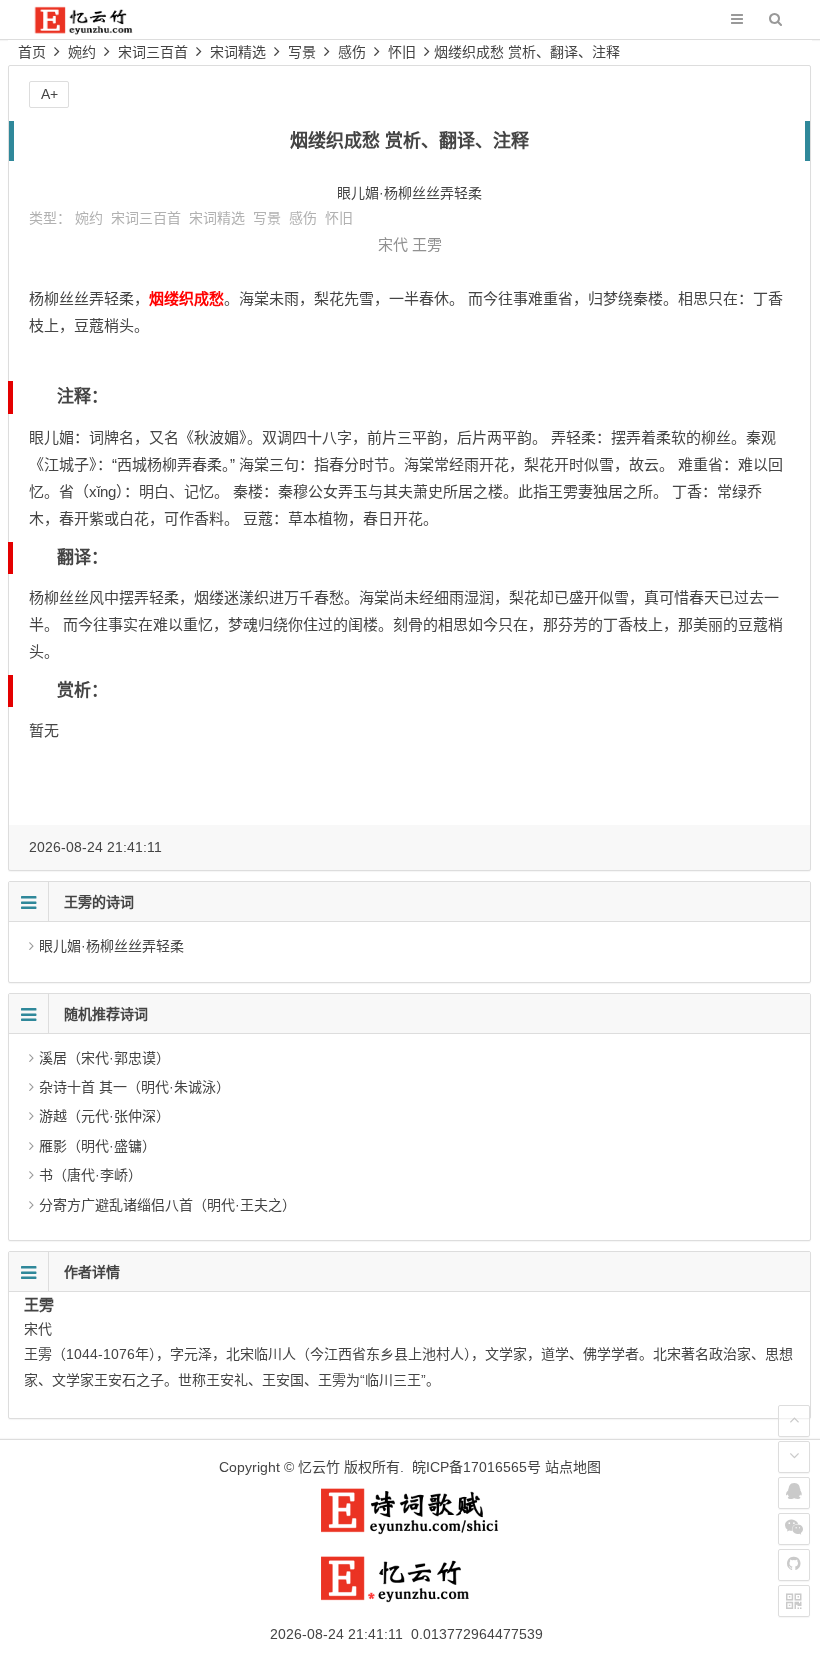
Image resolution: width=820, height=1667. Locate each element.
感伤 (352, 52)
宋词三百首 (153, 52)
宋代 (393, 244)
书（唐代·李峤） (90, 1175)
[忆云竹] (97, 29)
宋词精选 (238, 52)
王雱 (427, 244)
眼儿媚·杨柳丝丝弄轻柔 (111, 946)
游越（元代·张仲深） (104, 1116)
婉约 (82, 52)
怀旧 (402, 52)
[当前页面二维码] (794, 1601)
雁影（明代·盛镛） (97, 1146)
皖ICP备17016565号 (476, 1467)
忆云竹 (319, 1467)
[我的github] (794, 1565)
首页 (32, 52)
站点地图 (573, 1467)
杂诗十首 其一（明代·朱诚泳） (134, 1087)
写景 (302, 52)
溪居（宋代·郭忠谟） (104, 1058)
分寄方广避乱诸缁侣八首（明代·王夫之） (167, 1205)
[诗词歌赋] (410, 1530)
